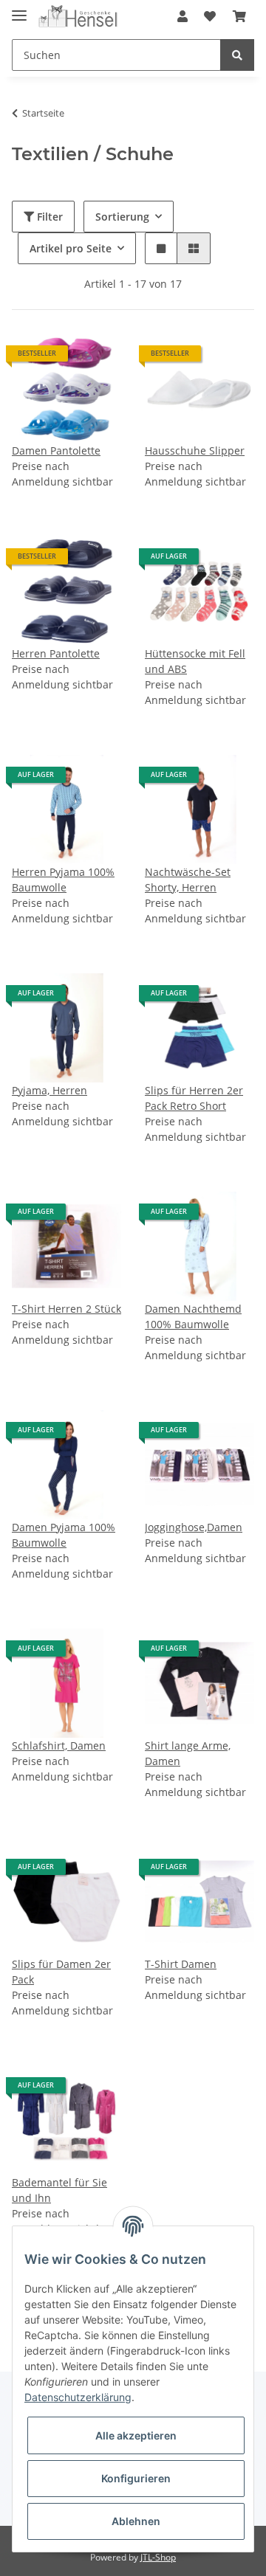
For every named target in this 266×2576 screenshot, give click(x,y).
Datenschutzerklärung (78, 2397)
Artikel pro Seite (71, 248)
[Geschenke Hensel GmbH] (78, 17)
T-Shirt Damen (181, 1964)
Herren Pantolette (56, 653)
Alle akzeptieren (136, 2435)
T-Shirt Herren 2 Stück (66, 1309)
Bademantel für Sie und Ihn (59, 2190)
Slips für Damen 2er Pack (61, 1972)
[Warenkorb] (239, 16)
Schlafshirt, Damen (59, 1745)
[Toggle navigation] (19, 9)
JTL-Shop (158, 2557)
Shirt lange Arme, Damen (188, 1753)
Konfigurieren (136, 2478)
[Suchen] (237, 55)
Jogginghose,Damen (194, 1527)
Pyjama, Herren (50, 1090)
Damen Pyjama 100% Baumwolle (64, 1535)
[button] (183, 16)
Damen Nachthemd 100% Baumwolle (193, 1316)
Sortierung (122, 217)
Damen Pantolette (56, 450)
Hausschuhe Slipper (195, 450)
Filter (48, 217)
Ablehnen (136, 2521)
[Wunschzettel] (210, 16)
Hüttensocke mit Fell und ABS (195, 661)
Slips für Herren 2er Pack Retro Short (194, 1098)
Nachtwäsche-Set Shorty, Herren (188, 880)
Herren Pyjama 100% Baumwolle (63, 880)
